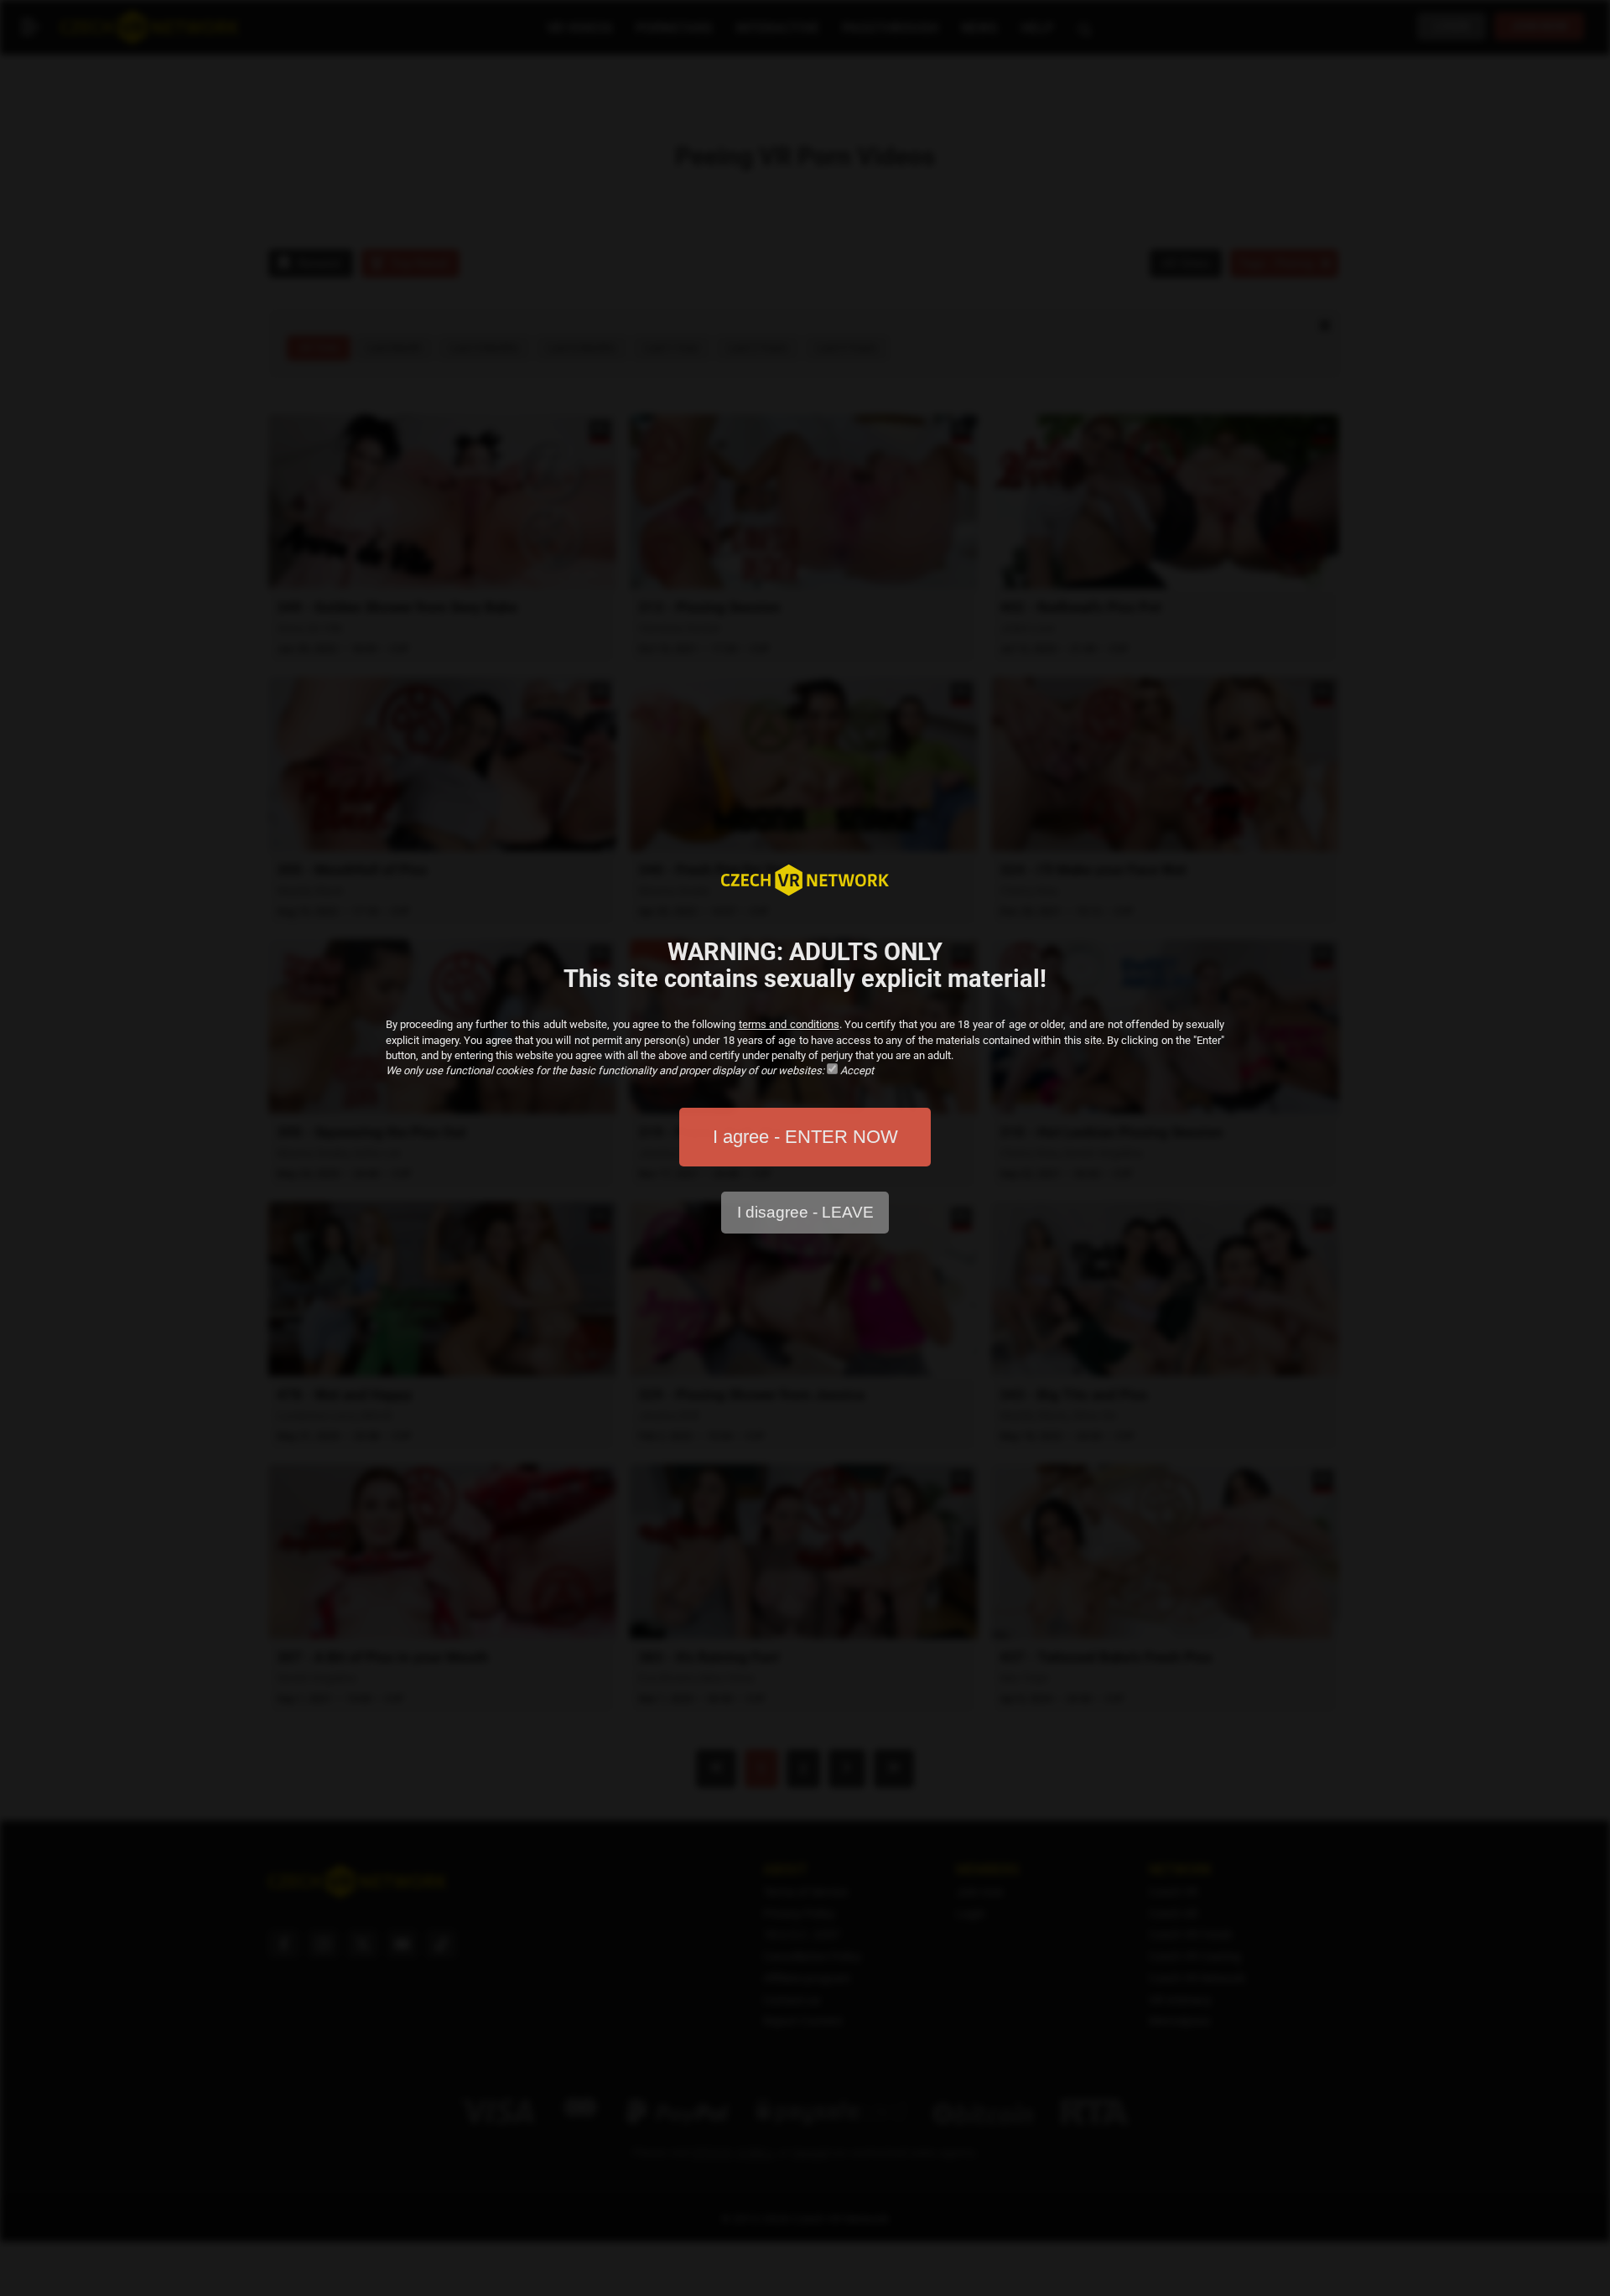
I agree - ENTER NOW (805, 1137)
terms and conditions (789, 1024)
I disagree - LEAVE (805, 1212)
